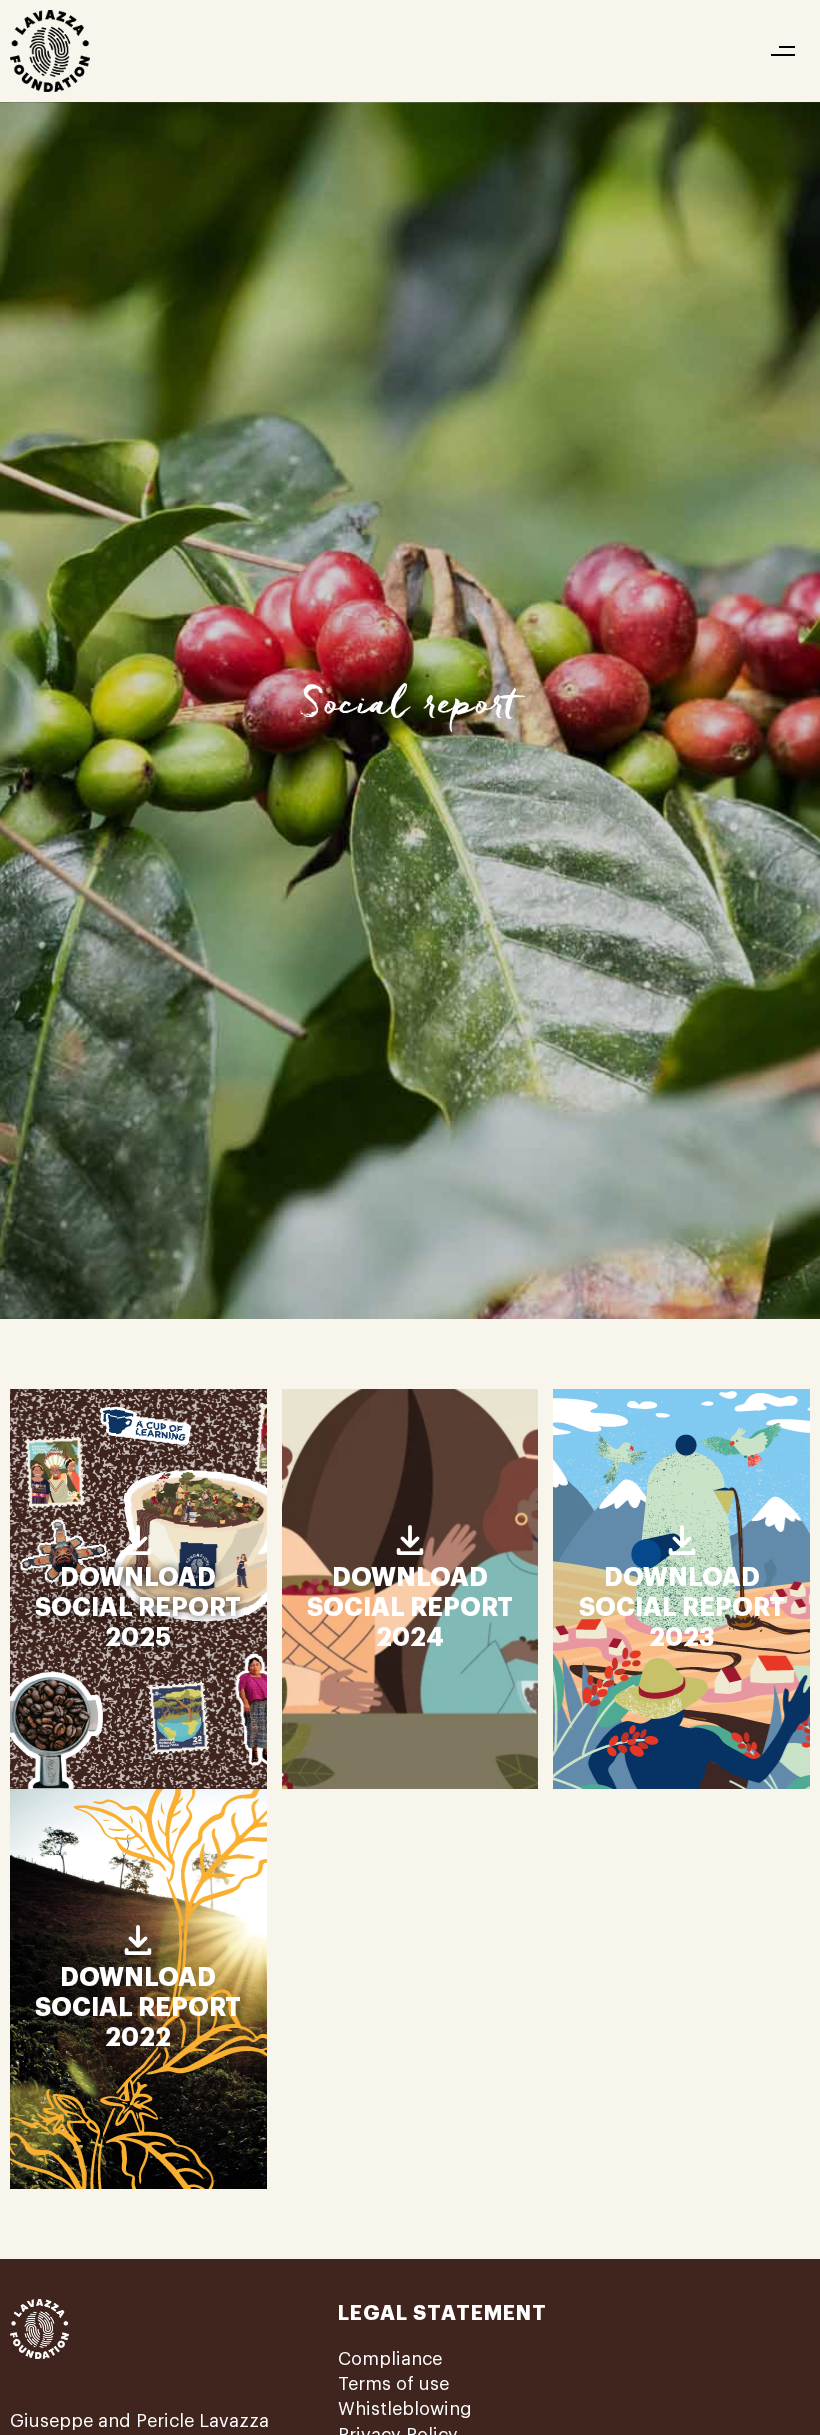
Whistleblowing (405, 2409)
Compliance (390, 2359)
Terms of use (393, 2384)
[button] (782, 50)
